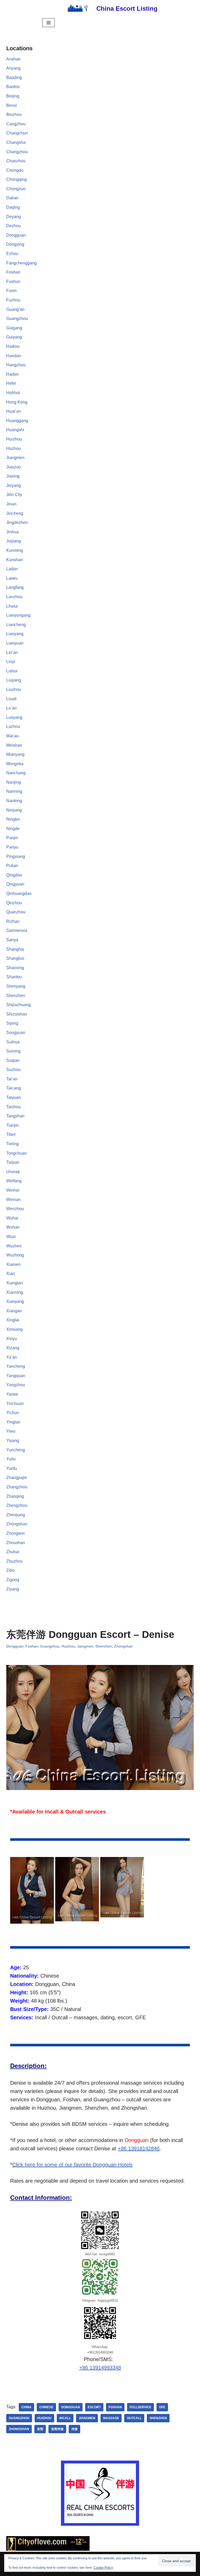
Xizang (13, 1348)
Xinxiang (14, 1329)
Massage (111, 2418)
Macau (12, 736)
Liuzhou (14, 689)
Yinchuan (15, 1404)
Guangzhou (17, 318)
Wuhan (13, 1227)
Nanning (14, 791)
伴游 (74, 2429)
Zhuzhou (14, 1561)
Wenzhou (15, 1209)
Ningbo (13, 819)
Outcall (134, 2418)
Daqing (13, 207)
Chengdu (15, 170)
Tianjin (12, 1125)
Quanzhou (16, 912)
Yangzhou (16, 1385)
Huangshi (15, 430)
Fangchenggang (21, 263)
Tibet (11, 1134)
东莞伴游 (57, 2429)
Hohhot (13, 393)
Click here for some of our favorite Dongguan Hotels (72, 2165)
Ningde (13, 829)
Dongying (15, 244)
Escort (94, 2407)
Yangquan (16, 1376)
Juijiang (14, 541)
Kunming (15, 550)
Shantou (14, 977)
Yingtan (13, 1422)
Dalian (12, 198)
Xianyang (15, 1301)
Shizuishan (17, 1014)
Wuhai (12, 1218)
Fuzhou (13, 300)
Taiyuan (14, 1097)
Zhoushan (16, 1543)
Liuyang (14, 680)
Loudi (11, 699)
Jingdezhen (17, 522)
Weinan (13, 1200)
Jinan (11, 504)
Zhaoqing (15, 1496)
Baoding (14, 78)
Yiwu (11, 1431)
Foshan (13, 272)
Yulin (11, 1459)
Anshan (13, 59)
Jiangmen (15, 458)
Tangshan (15, 1116)
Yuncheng (16, 1450)
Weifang (14, 1181)
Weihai (13, 1190)
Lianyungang (18, 615)
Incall (65, 2418)
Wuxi (11, 1237)
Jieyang (14, 485)
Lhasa (12, 606)
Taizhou (14, 1107)
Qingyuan (15, 884)
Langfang (15, 587)
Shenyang (16, 986)
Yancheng (16, 1366)
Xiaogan (14, 1311)
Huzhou (14, 448)
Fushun (13, 281)
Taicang (14, 1088)
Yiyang (13, 1441)
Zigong (13, 1580)
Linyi (11, 662)
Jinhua (12, 532)
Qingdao (14, 875)
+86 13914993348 (100, 2368)
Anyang (13, 68)
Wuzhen (14, 1246)
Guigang (14, 328)
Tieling (12, 1144)
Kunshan (15, 560)
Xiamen (13, 1264)
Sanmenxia (17, 930)
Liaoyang (15, 634)
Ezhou (12, 254)
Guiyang (14, 337)
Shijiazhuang (18, 1005)
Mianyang (15, 754)
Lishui (12, 671)
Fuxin (11, 291)
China (26, 2407)
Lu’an (11, 708)
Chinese (46, 2407)
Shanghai (15, 949)
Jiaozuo (14, 467)
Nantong (14, 801)
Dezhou (14, 226)
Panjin (12, 838)
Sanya (12, 940)
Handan (14, 356)
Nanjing (14, 782)
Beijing (13, 96)
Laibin (12, 569)
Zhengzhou (17, 1505)
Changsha (16, 142)
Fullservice (140, 2407)
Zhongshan (17, 1524)
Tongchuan (17, 1153)
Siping (12, 1023)
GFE (162, 2407)
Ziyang (13, 1589)
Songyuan (16, 1033)
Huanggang (17, 421)
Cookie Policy (103, 2568)
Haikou (13, 346)
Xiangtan (15, 1283)
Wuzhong (15, 1255)
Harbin (12, 374)
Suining (13, 1051)
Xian (11, 1274)
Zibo (10, 1570)
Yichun (13, 1413)
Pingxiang (16, 856)
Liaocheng (16, 625)
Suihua (13, 1042)
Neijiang (14, 810)
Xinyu (12, 1339)
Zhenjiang (16, 1515)
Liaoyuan (15, 643)
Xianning (15, 1292)
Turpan (13, 1162)
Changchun (17, 133)
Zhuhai (13, 1552)
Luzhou (13, 726)
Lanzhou (14, 597)
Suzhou (13, 1070)
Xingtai (13, 1320)
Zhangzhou (17, 1487)
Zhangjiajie (17, 1478)
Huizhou (14, 439)
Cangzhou (16, 124)
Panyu (12, 847)
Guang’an (15, 309)
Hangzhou (16, 365)
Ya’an (12, 1357)
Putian (12, 866)
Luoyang (14, 717)
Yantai (12, 1394)
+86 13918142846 (139, 2148)
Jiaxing (13, 476)
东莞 (40, 2429)
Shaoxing (15, 968)
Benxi (12, 105)
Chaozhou (16, 161)
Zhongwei (15, 1533)
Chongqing (17, 179)
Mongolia (15, 764)
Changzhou (17, 152)
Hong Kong (17, 402)
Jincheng (15, 513)
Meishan (14, 745)
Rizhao (13, 921)
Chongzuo (16, 189)
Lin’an (12, 652)
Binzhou (14, 114)
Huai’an (14, 411)
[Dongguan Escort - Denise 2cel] (77, 1889)
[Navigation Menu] (49, 23)
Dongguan (16, 235)
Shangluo (15, 958)
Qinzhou (14, 903)
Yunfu (12, 1468)
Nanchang (16, 773)
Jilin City (14, 495)
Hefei (11, 383)
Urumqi (13, 1172)
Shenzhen (16, 996)
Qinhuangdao (19, 893)
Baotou (13, 87)
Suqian (13, 1060)
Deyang (14, 217)
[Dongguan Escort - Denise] (32, 1890)
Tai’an (12, 1079)
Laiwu (12, 578)
